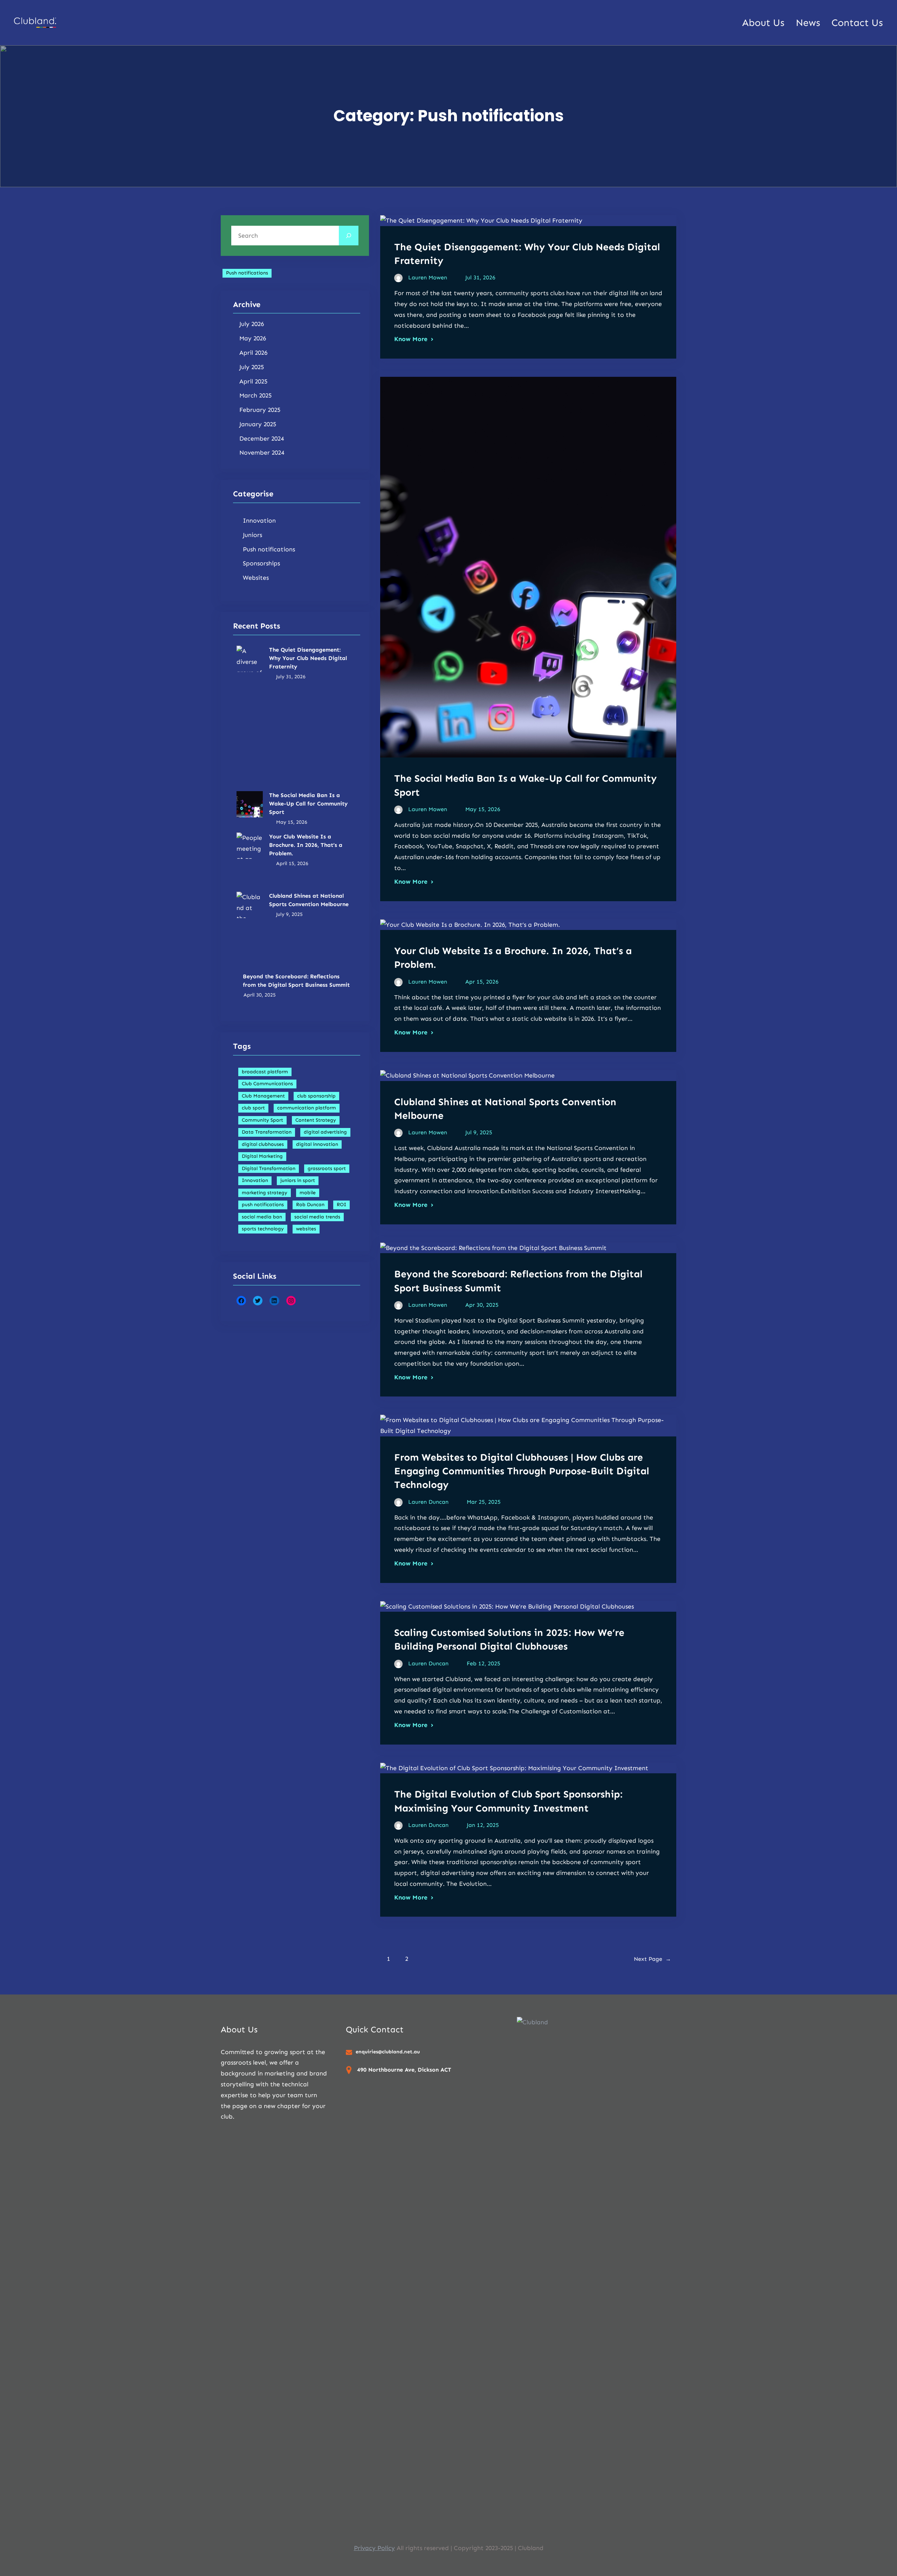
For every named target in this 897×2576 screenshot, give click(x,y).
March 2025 (255, 395)
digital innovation (317, 1144)
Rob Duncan (310, 1205)
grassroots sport (327, 1168)
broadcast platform (265, 1072)
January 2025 (258, 424)
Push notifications (247, 273)
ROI (341, 1205)
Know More (411, 339)
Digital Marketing (262, 1156)
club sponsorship (316, 1096)
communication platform (307, 1108)
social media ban (262, 1217)
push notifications (263, 1205)
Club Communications (267, 1084)
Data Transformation (267, 1132)
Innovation (259, 521)
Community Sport (262, 1120)
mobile (308, 1193)
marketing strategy (265, 1193)
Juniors (252, 535)
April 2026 (253, 353)
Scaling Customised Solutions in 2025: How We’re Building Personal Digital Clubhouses (509, 1639)
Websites (256, 578)
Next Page (652, 1959)
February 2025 (260, 410)
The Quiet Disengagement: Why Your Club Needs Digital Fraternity (308, 658)
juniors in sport (298, 1180)
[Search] (349, 236)
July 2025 (252, 367)
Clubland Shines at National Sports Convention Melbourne (309, 900)
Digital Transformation (269, 1168)
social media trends (317, 1217)
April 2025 (253, 381)
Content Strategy (316, 1120)
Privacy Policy (374, 2548)
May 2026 (253, 338)
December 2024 (262, 439)
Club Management (263, 1096)
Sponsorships (261, 563)
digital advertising (325, 1132)
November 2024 (262, 453)
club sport (253, 1108)
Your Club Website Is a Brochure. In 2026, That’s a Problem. (306, 845)
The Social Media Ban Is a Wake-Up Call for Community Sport (308, 804)
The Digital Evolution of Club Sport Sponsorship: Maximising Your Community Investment (508, 1801)
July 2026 (252, 324)
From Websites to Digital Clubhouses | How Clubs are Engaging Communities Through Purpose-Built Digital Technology (522, 1471)
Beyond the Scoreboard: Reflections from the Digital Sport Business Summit (296, 981)
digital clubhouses (263, 1144)
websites (306, 1229)
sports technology (263, 1229)
